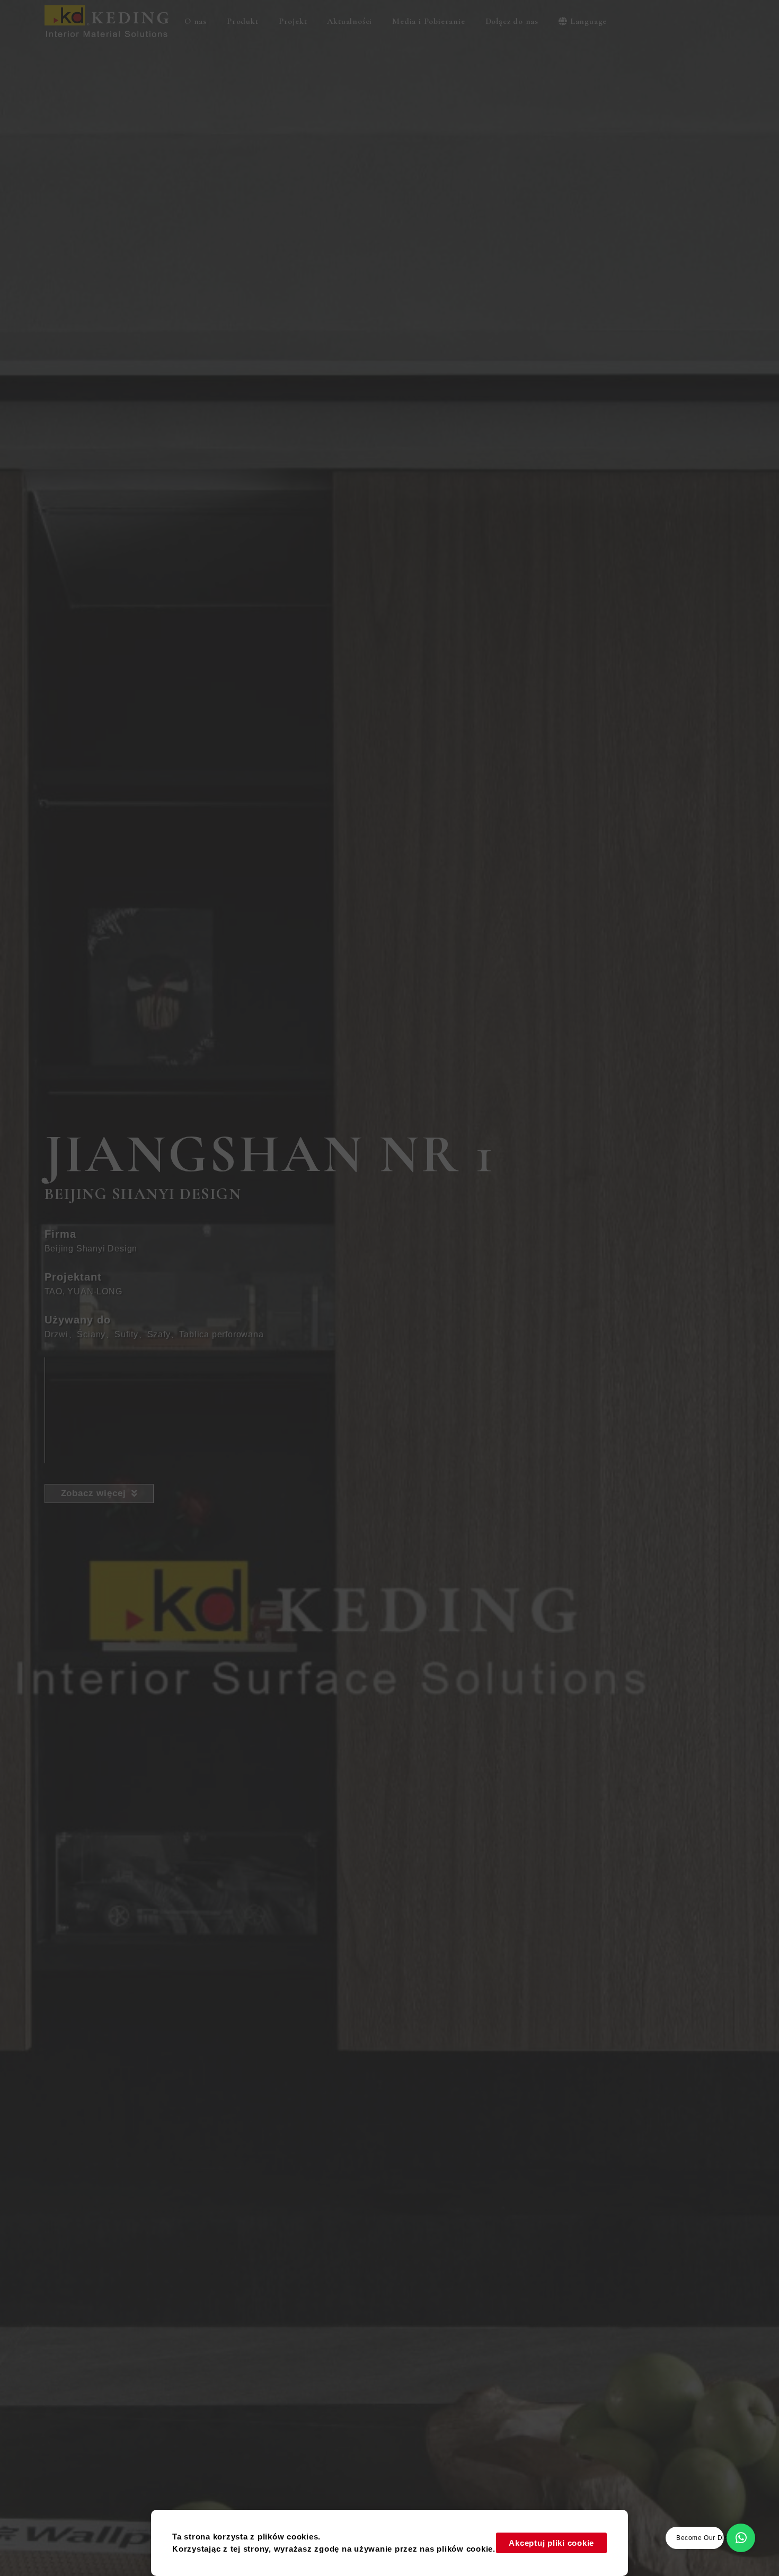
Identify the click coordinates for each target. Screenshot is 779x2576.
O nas (196, 21)
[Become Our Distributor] (741, 2538)
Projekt (293, 21)
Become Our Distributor (713, 2538)
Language (588, 21)
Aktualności (349, 21)
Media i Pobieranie (428, 21)
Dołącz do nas (512, 21)
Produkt (243, 21)
